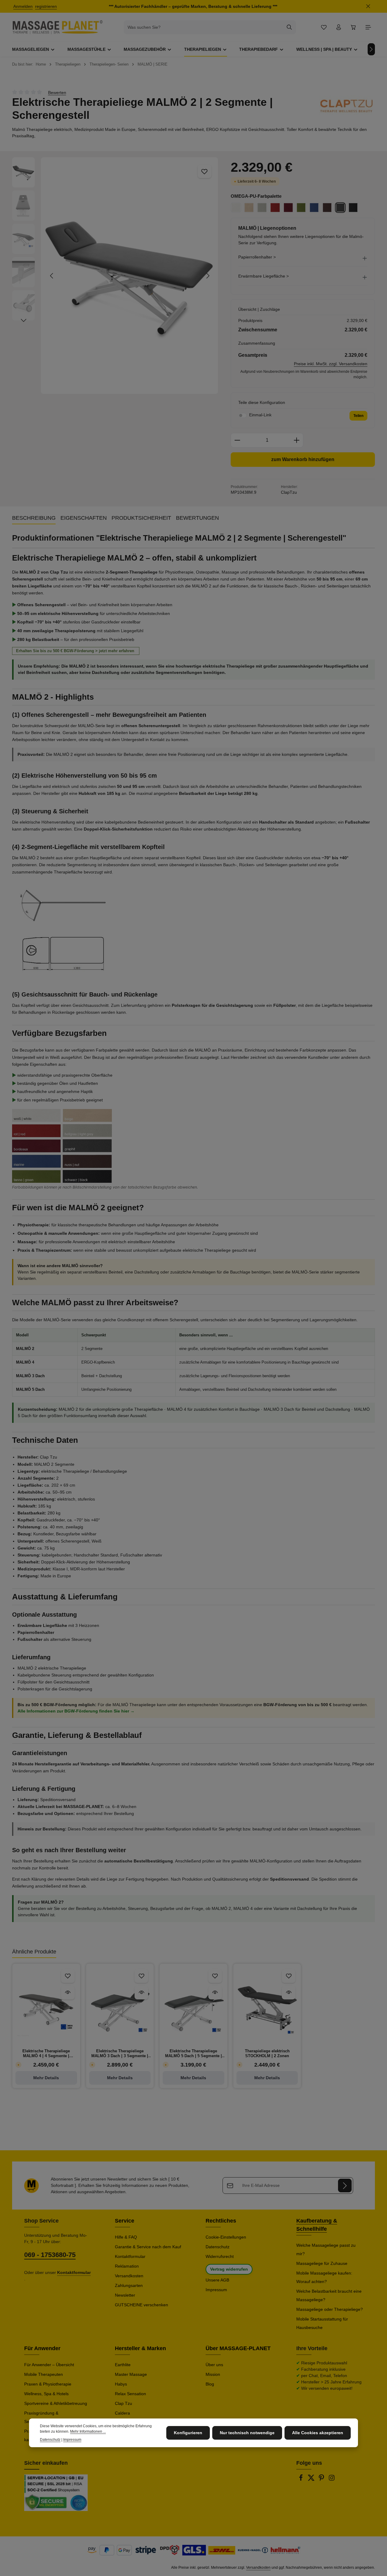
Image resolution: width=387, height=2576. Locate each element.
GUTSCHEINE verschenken (141, 2305)
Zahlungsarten (129, 2285)
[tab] (34, 518)
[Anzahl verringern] (237, 440)
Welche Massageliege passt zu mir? (326, 2249)
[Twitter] (312, 2480)
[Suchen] (289, 27)
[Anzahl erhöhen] (297, 440)
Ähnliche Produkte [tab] (34, 1952)
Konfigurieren (188, 2433)
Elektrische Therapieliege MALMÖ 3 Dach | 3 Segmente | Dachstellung (120, 2054)
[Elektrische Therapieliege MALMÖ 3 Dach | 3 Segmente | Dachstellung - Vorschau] (141, 1993)
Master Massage (131, 2374)
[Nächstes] (371, 49)
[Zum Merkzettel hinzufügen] (205, 171)
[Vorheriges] (52, 276)
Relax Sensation (130, 2394)
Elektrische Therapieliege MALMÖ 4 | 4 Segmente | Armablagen (46, 2054)
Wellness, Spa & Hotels (46, 2394)
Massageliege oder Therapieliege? (330, 2309)
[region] (115, 275)
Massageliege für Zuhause (322, 2263)
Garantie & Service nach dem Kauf (148, 2247)
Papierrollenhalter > (257, 257)
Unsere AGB (217, 2280)
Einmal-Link (260, 415)
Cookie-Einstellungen (226, 2237)
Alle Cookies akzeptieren (318, 2433)
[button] (303, 259)
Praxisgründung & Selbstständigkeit (41, 2417)
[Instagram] (332, 2480)
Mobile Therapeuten (44, 2374)
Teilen (358, 416)
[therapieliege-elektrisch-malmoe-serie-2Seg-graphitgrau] (130, 275)
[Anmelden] (345, 2186)
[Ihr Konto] (338, 27)
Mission (213, 2374)
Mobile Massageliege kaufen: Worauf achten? (324, 2277)
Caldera (122, 2413)
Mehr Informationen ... (88, 2431)
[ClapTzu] (347, 106)
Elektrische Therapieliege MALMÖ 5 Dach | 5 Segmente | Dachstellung (193, 2054)
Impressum (216, 2290)
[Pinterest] (322, 2480)
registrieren (46, 6)
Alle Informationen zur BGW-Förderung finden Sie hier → (76, 1711)
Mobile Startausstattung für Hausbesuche (322, 2323)
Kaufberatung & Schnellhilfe (317, 2225)
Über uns (214, 2365)
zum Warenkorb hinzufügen (303, 459)
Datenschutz (218, 2247)
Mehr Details (46, 2078)
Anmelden (23, 6)
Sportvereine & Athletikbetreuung (56, 2403)
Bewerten (57, 92)
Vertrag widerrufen (229, 2269)
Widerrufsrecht (220, 2256)
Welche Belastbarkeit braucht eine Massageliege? (329, 2295)
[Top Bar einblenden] (368, 27)
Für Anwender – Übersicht (49, 2365)
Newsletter (125, 2295)
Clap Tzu (124, 2403)
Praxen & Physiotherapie (48, 2384)
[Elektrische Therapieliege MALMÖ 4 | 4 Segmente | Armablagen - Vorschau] (68, 1993)
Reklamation (127, 2266)
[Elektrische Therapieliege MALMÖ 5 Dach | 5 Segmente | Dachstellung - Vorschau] (215, 1993)
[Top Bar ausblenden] (368, 7)
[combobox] (203, 27)
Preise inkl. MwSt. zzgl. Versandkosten (331, 364)
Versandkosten (129, 2276)
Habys (121, 2384)
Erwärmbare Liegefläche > (263, 276)
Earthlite (123, 2365)
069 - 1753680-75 (50, 2255)
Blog (210, 2384)
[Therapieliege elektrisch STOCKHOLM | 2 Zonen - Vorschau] (289, 1993)
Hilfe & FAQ (126, 2237)
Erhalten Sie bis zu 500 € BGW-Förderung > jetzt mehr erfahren (76, 651)
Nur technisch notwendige (247, 2433)
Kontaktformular (130, 2256)
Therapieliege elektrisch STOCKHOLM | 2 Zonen (267, 2053)
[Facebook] (301, 2480)
